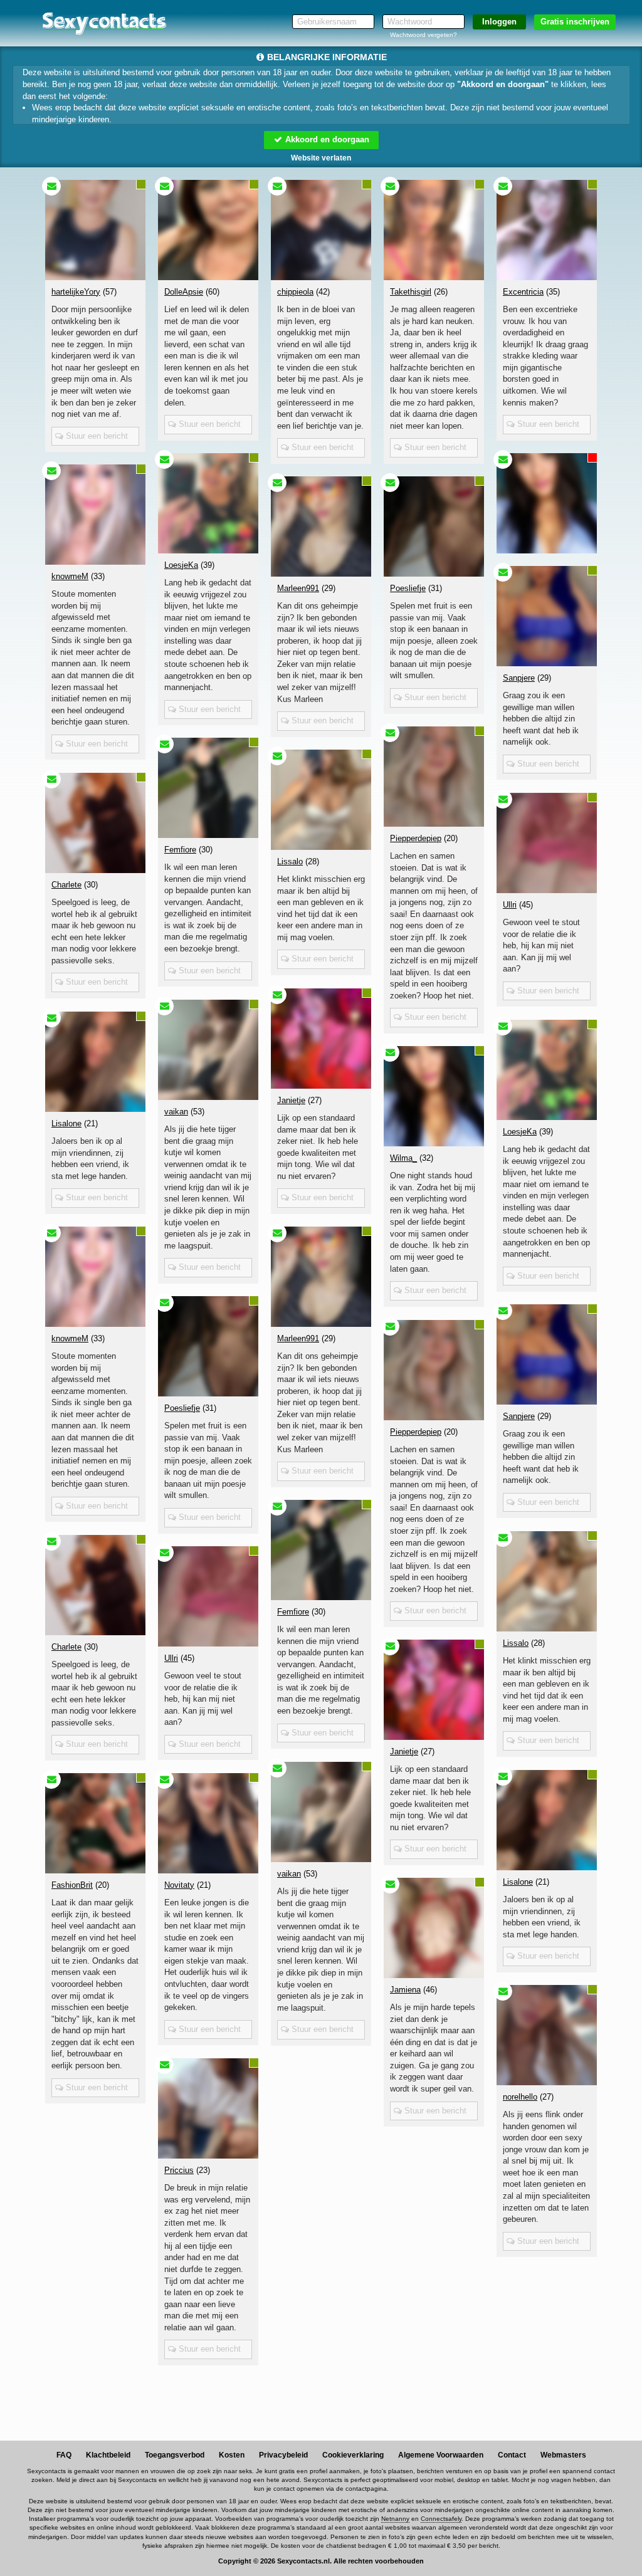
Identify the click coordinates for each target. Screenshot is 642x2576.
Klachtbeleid (108, 2455)
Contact (512, 2455)
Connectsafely (441, 2519)
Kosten (232, 2455)
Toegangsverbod (175, 2455)
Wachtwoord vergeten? (424, 35)
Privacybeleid (283, 2455)
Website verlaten (321, 158)
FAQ (64, 2455)
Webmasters (563, 2455)
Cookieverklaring (353, 2455)
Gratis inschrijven (575, 22)
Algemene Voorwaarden (441, 2455)
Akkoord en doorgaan (326, 139)
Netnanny (395, 2519)
